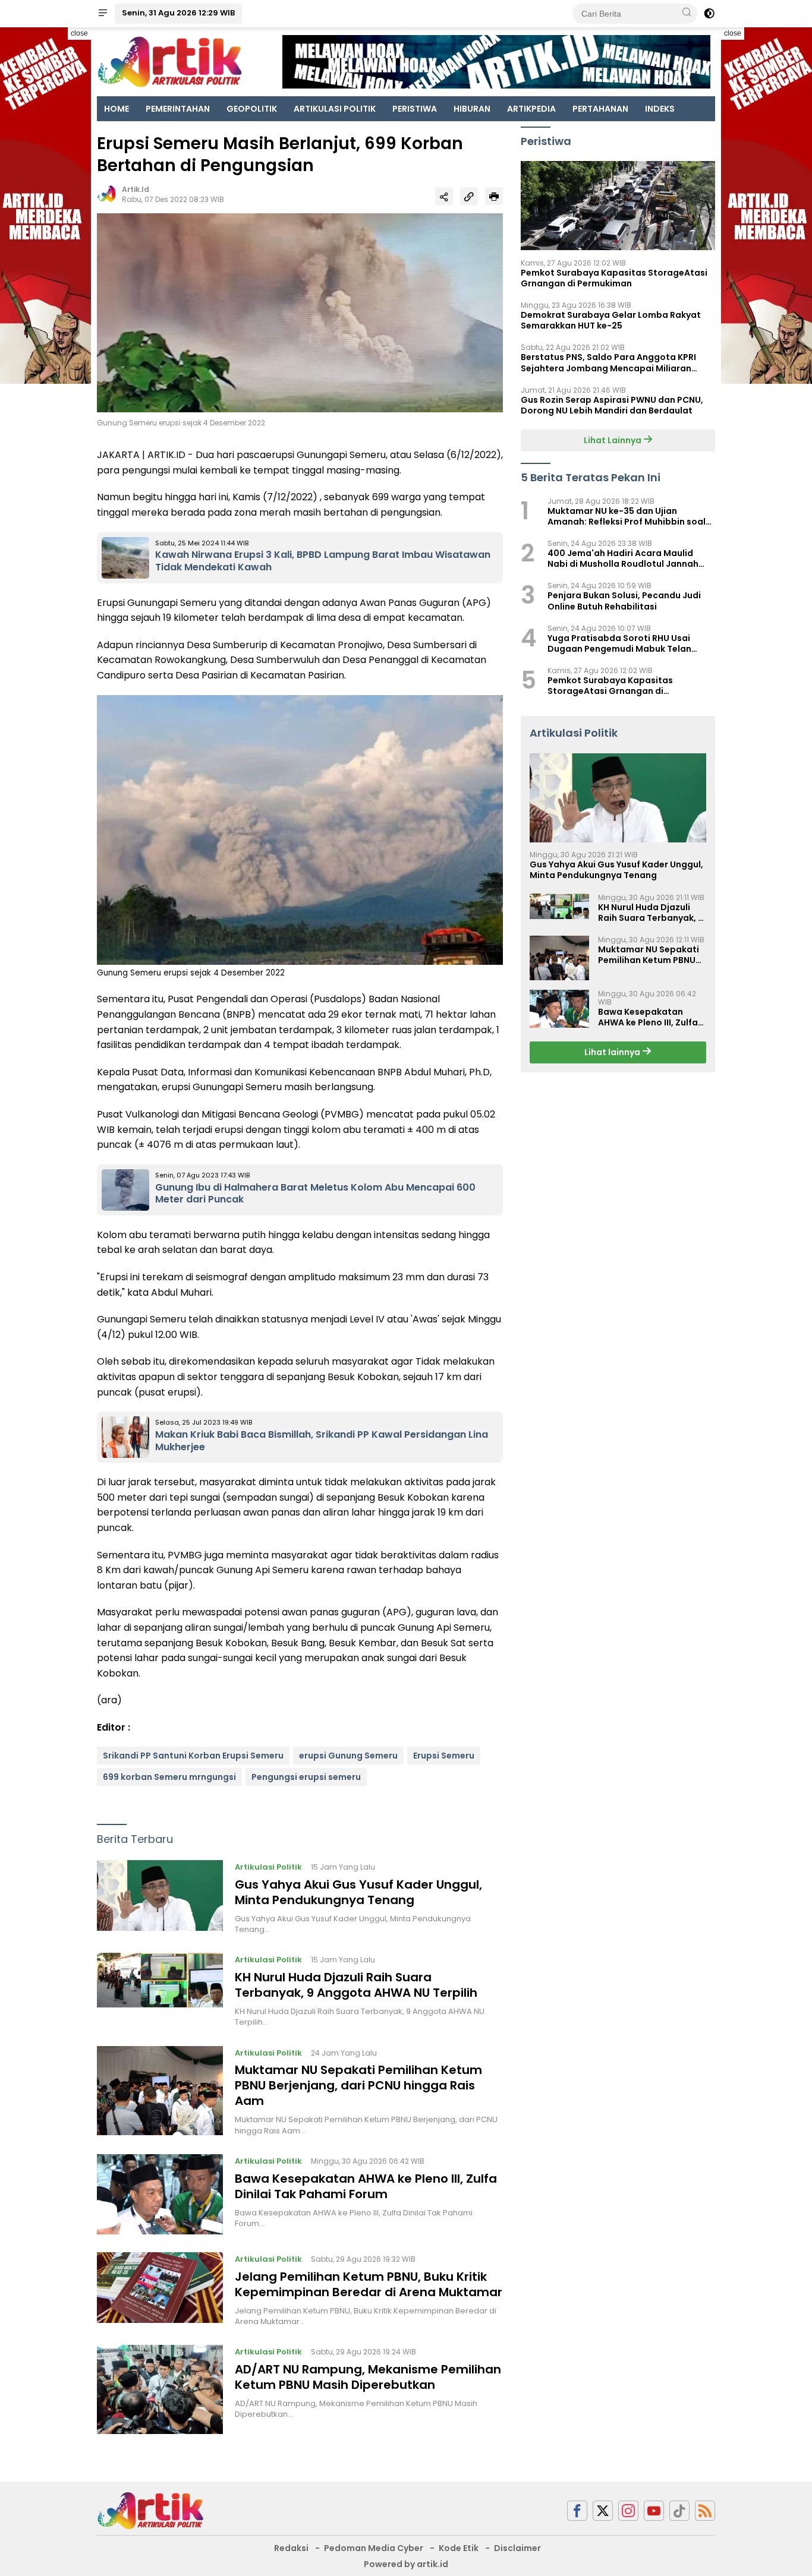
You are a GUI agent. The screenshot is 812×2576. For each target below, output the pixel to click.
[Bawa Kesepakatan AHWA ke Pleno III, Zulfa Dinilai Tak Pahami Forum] (160, 2194)
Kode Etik (459, 2548)
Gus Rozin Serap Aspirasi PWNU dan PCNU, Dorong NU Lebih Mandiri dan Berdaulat (612, 405)
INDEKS (660, 109)
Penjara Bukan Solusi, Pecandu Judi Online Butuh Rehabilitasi (624, 601)
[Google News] (679, 2511)
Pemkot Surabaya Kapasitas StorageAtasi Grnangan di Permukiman (614, 278)
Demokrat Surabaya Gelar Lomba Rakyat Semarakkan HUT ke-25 (611, 320)
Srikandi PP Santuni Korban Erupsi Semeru (193, 1756)
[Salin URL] (469, 196)
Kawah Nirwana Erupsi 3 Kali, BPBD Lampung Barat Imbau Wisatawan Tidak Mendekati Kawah (323, 561)
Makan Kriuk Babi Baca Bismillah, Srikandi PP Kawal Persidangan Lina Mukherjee (322, 1441)
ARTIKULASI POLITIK (335, 109)
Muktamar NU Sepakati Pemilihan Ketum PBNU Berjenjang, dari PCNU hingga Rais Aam (358, 2085)
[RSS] (705, 2511)
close (79, 33)
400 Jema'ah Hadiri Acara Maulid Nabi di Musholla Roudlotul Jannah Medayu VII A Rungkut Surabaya (623, 558)
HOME (117, 109)
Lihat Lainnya (613, 440)
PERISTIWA (415, 109)
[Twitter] (603, 2511)
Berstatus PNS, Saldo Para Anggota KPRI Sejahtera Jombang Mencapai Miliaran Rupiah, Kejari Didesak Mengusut (608, 363)
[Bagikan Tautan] (444, 196)
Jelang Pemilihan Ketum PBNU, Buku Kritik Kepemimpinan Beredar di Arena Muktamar (369, 2284)
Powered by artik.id (406, 2564)
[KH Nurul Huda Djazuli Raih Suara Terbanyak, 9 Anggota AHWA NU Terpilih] (160, 1990)
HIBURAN (472, 109)
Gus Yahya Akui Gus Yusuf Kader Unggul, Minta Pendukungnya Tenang (358, 1892)
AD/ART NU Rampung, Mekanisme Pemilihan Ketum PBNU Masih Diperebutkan (368, 2377)
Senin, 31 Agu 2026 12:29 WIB (178, 13)
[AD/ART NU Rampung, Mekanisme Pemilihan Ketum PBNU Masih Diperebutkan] (160, 2389)
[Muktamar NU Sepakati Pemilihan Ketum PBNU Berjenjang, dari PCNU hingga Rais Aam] (160, 2091)
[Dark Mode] (709, 14)
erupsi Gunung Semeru (348, 1756)
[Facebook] (577, 2511)
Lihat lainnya (613, 1053)
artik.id (136, 189)
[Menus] (103, 14)
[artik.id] (150, 2510)
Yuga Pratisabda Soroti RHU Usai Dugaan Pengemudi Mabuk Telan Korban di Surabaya (619, 643)
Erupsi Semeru (444, 1756)
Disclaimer (517, 2548)
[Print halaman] (494, 196)
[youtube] (654, 2511)
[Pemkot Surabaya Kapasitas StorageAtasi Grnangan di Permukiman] (618, 206)
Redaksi (291, 2548)
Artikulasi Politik (268, 1867)
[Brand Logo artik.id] (170, 61)
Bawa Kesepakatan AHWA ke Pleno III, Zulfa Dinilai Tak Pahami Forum (366, 2186)
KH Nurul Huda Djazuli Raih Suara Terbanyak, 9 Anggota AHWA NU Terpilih (356, 1985)
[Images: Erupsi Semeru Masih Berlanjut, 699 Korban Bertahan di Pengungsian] (300, 312)
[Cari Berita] (687, 13)
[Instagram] (628, 2511)
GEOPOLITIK (252, 109)
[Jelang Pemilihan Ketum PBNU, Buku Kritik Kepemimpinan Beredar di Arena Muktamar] (160, 2290)
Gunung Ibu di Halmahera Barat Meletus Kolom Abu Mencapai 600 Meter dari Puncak (315, 1194)
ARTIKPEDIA (531, 109)
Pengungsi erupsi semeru (306, 1777)
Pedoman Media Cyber (374, 2548)
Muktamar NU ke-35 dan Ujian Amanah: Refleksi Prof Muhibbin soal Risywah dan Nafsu (627, 516)
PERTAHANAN (600, 109)
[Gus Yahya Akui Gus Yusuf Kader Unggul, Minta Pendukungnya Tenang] (160, 1898)
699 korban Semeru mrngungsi (169, 1777)
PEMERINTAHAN (178, 109)
